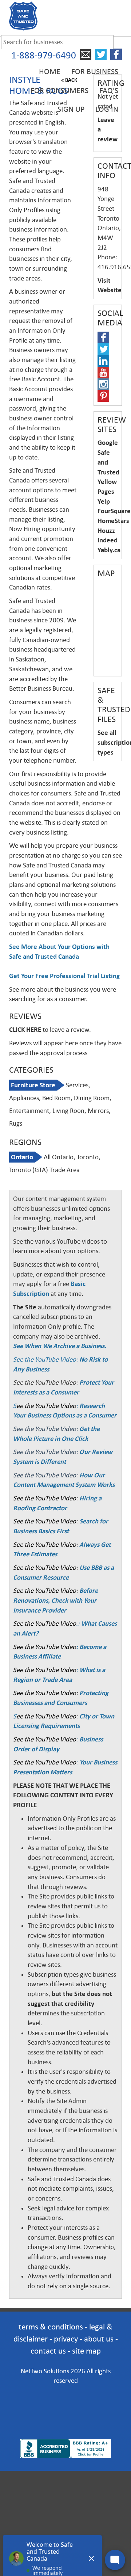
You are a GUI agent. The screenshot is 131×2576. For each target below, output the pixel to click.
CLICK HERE (25, 1030)
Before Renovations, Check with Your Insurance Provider (55, 1600)
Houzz (106, 531)
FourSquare (114, 511)
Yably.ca (109, 550)
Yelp (104, 501)
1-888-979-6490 (44, 55)
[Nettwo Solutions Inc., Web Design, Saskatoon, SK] (65, 2427)
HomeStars (113, 521)
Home (50, 72)
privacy (66, 2339)
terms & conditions (51, 2327)
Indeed (108, 540)
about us (99, 2339)
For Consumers (59, 91)
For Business (95, 72)
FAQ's (109, 91)
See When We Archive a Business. (60, 1346)
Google (108, 443)
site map (86, 2351)
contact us (48, 2351)
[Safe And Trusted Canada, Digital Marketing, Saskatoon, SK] (65, 2402)
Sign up (71, 109)
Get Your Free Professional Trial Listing (64, 976)
